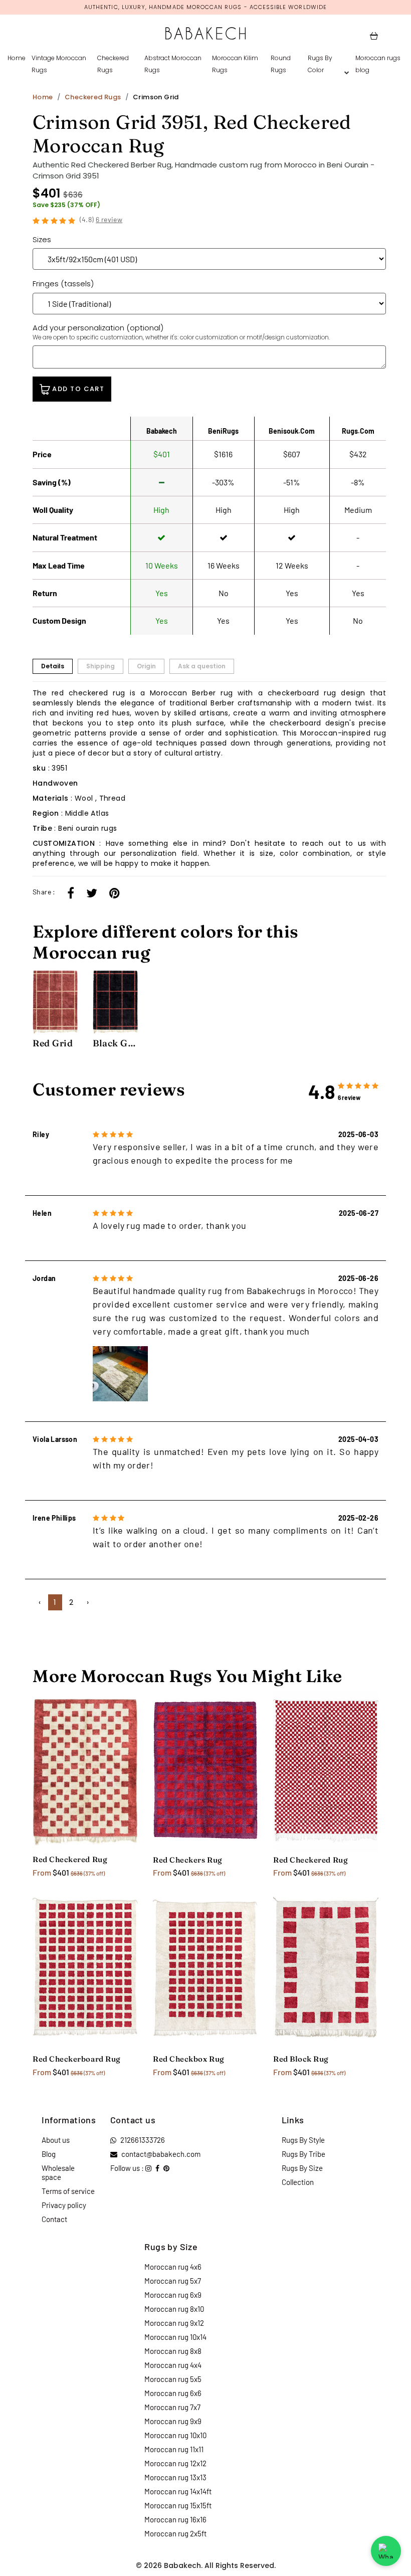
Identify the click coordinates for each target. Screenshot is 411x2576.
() (101, 219)
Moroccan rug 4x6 (173, 2267)
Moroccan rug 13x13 (175, 2477)
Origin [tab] (146, 666)
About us (56, 2140)
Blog (49, 2154)
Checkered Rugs (113, 64)
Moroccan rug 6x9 (173, 2295)
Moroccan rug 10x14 (175, 2337)
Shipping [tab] (100, 666)
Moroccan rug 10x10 (175, 2435)
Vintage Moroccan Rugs (59, 64)
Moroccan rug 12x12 (175, 2463)
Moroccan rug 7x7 (172, 2407)
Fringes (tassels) (63, 284)
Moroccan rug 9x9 (173, 2421)
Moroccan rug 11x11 (174, 2449)
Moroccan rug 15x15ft (178, 2505)
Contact (54, 2219)
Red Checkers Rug (188, 1860)
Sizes (42, 239)
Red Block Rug (301, 2059)
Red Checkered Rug (70, 1859)
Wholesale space (58, 2172)
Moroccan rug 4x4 (173, 2365)
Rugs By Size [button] (302, 2168)
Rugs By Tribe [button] (303, 2154)
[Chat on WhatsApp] (386, 2551)
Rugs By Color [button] (320, 64)
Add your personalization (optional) (181, 332)
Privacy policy (64, 2205)
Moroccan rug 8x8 (173, 2351)
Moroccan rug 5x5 (173, 2379)
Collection (298, 2182)
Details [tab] (53, 666)
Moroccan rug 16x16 (175, 2519)
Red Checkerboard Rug (77, 2059)
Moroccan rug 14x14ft (178, 2491)
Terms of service (68, 2191)
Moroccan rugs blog (378, 64)
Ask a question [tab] (202, 666)
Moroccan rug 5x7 (173, 2281)
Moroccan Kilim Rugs (235, 64)
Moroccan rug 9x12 (174, 2323)
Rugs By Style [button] (303, 2140)
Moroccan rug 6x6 (173, 2393)
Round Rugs (281, 64)
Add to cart (77, 389)
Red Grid (53, 1043)
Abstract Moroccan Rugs (173, 64)
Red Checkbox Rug (189, 2059)
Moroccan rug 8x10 (174, 2309)
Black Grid (115, 1043)
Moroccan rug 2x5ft (175, 2533)
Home (17, 58)
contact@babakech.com (161, 2154)
